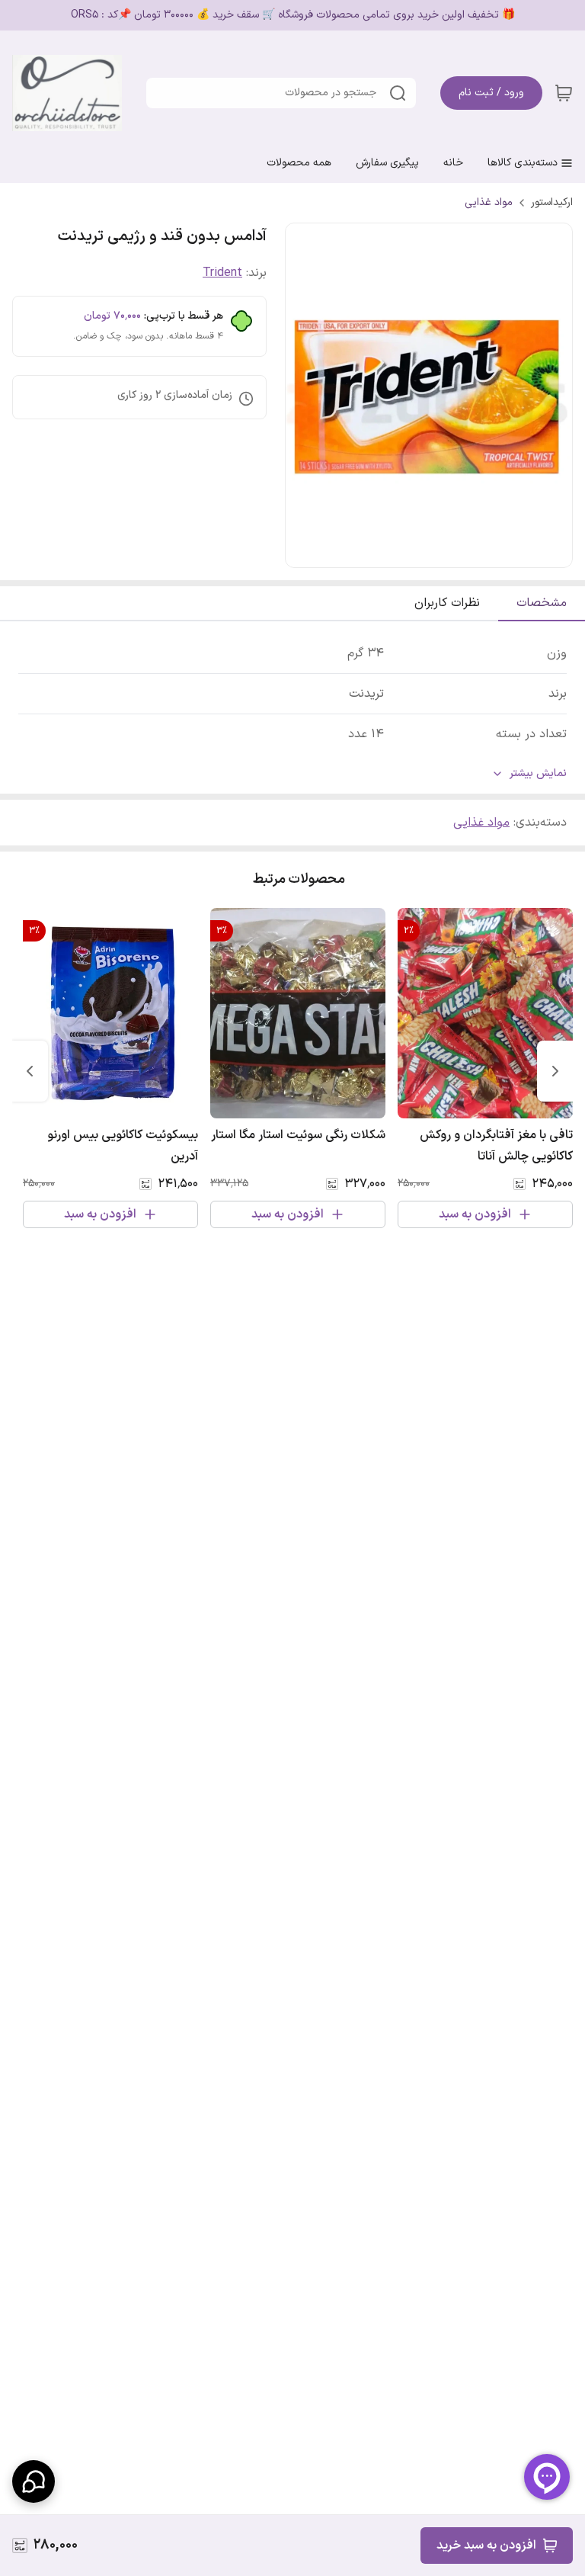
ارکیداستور (552, 203)
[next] (30, 1071)
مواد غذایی (489, 203)
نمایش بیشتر (538, 774)
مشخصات (542, 603)
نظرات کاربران (447, 603)
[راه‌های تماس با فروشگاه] (34, 2481)
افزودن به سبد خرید (486, 2546)
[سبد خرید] (564, 93)
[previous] (555, 1071)
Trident (222, 273)
